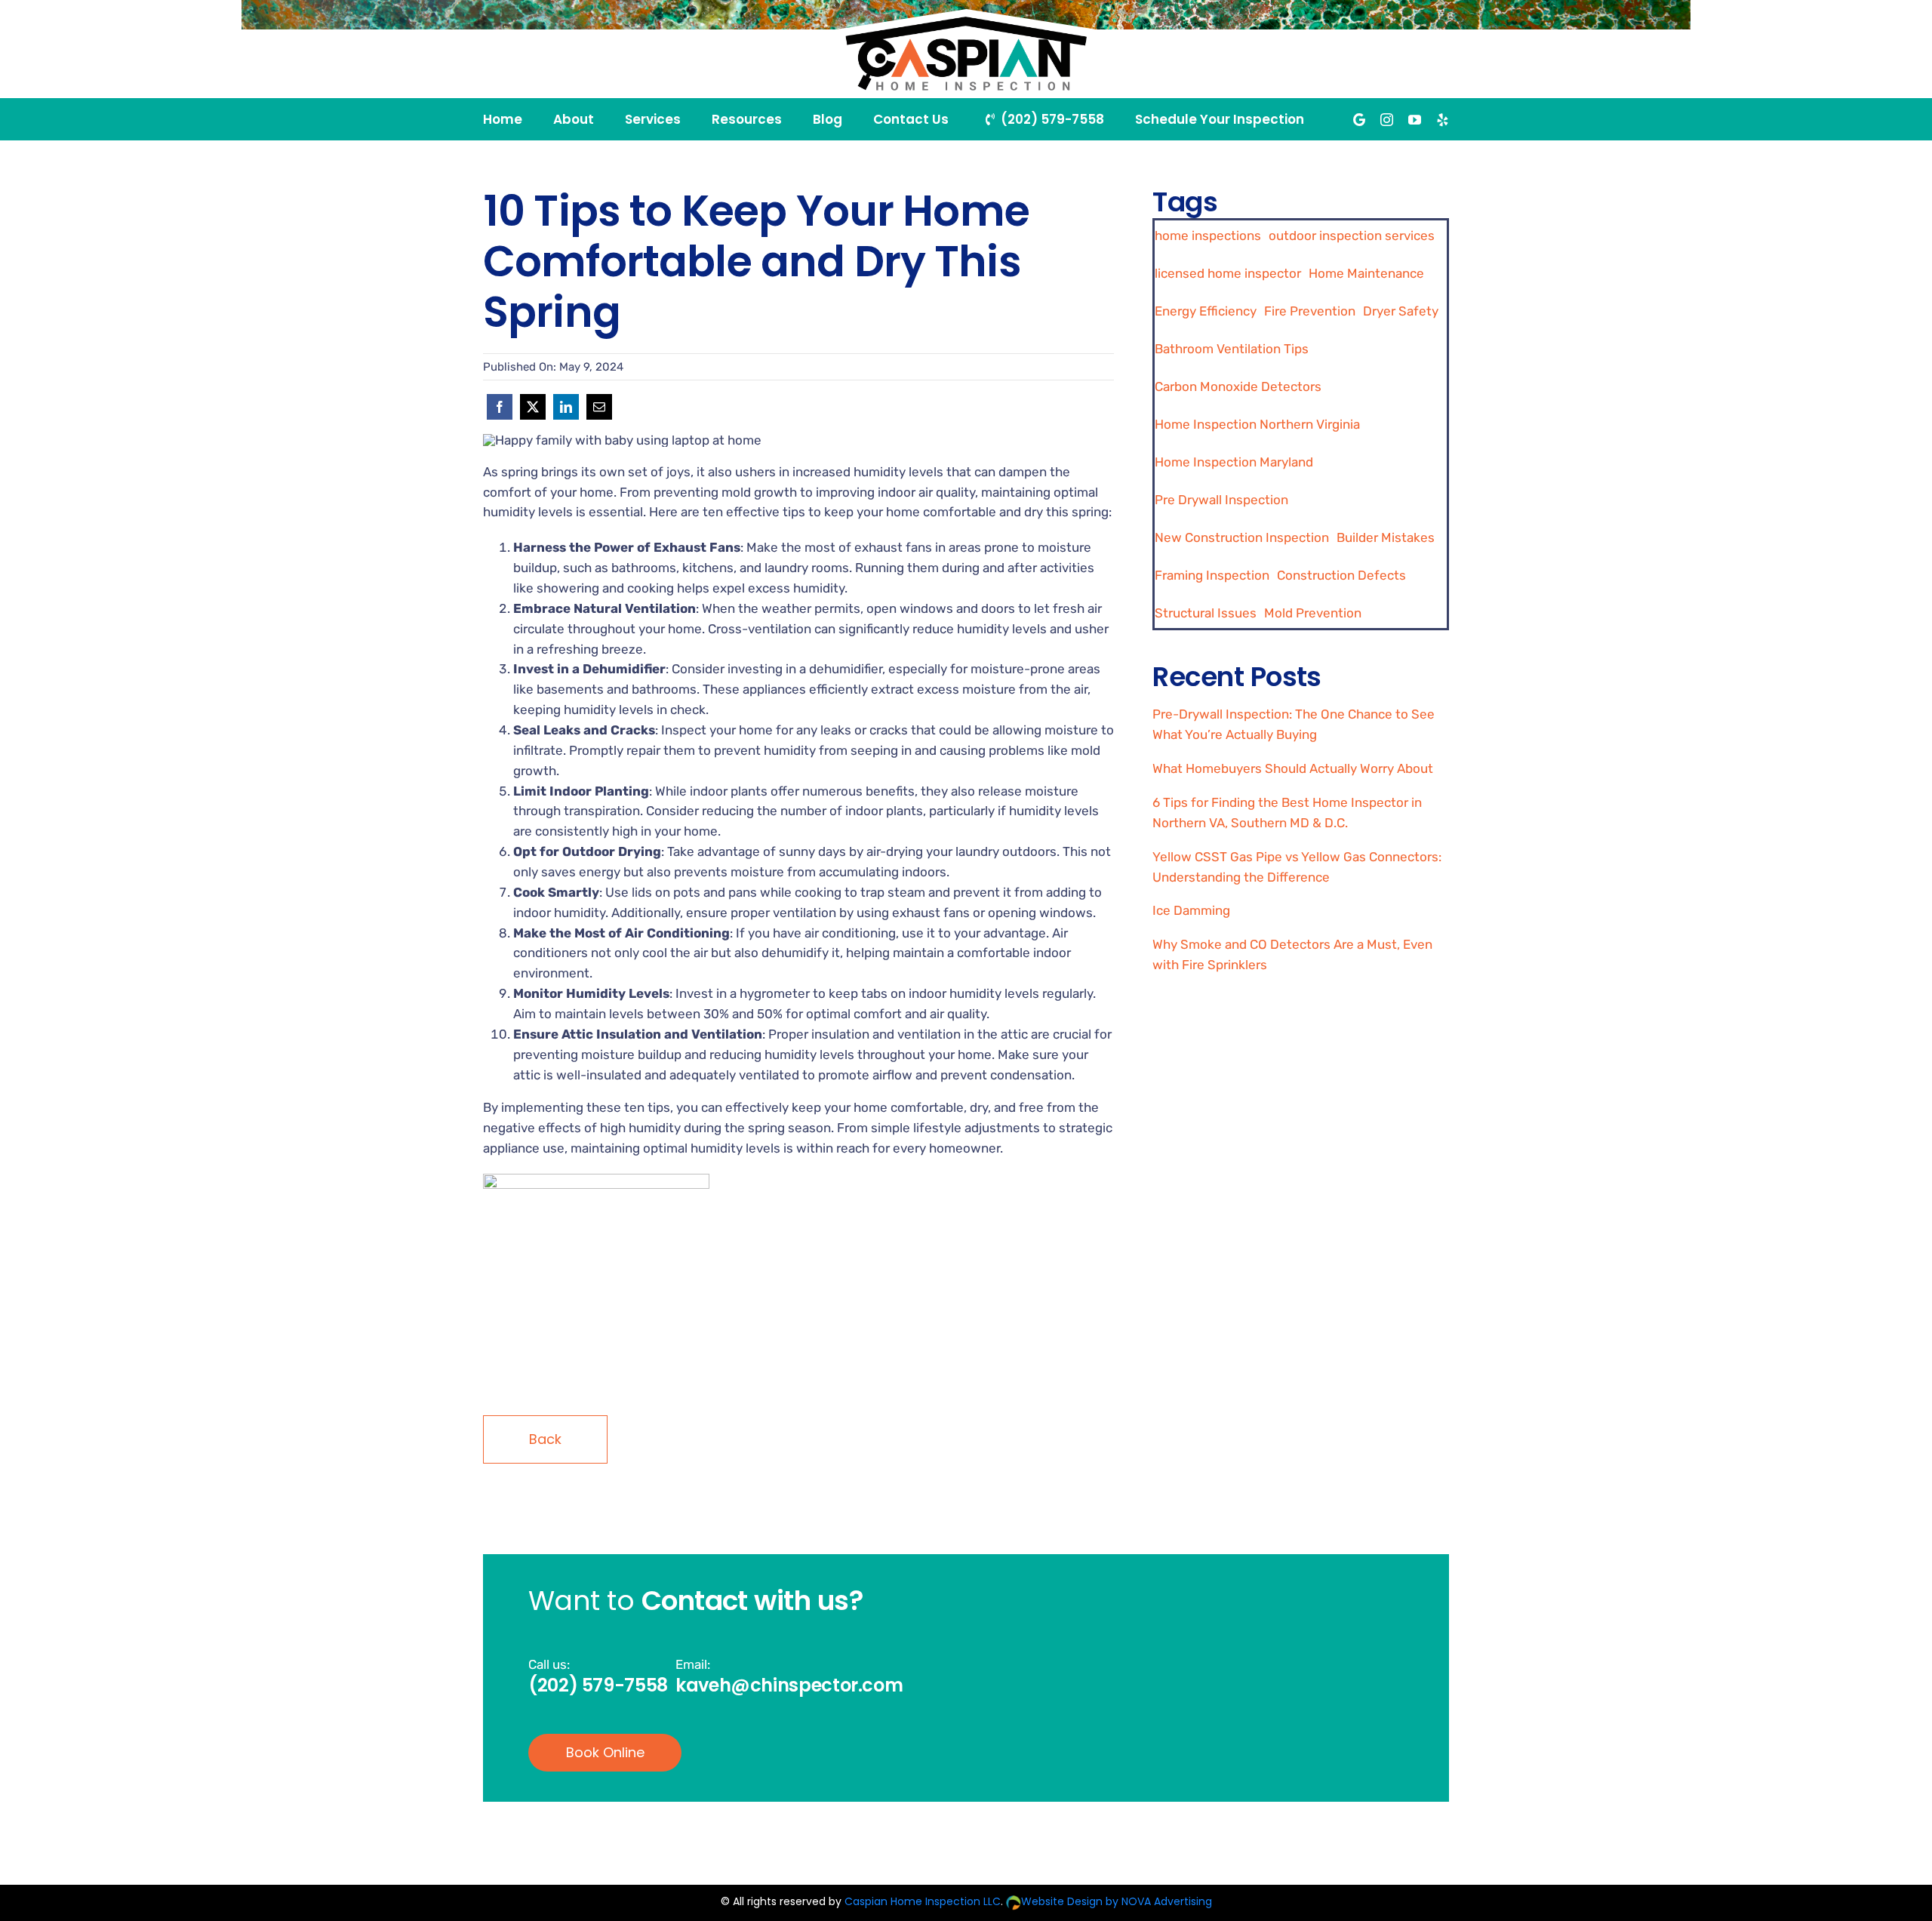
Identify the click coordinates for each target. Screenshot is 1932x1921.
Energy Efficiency (1206, 311)
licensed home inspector (1228, 273)
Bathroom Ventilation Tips (1232, 349)
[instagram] (1387, 120)
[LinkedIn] (566, 407)
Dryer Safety (1401, 311)
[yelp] (1443, 120)
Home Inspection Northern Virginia (1257, 424)
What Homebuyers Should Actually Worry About (1293, 768)
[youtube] (1415, 120)
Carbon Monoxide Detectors (1238, 386)
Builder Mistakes (1386, 537)
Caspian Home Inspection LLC (923, 1901)
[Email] (599, 407)
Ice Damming (1191, 910)
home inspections (1208, 236)
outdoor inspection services (1352, 236)
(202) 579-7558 (598, 1685)
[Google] (1359, 120)
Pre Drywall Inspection (1221, 500)
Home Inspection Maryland (1234, 462)
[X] (533, 407)
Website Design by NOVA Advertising (1117, 1901)
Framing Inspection (1212, 575)
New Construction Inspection (1242, 537)
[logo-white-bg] (966, 15)
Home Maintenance (1366, 273)
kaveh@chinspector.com (789, 1685)
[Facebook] (500, 407)
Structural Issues (1206, 613)
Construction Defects (1341, 575)
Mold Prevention (1313, 613)
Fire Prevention (1310, 311)
